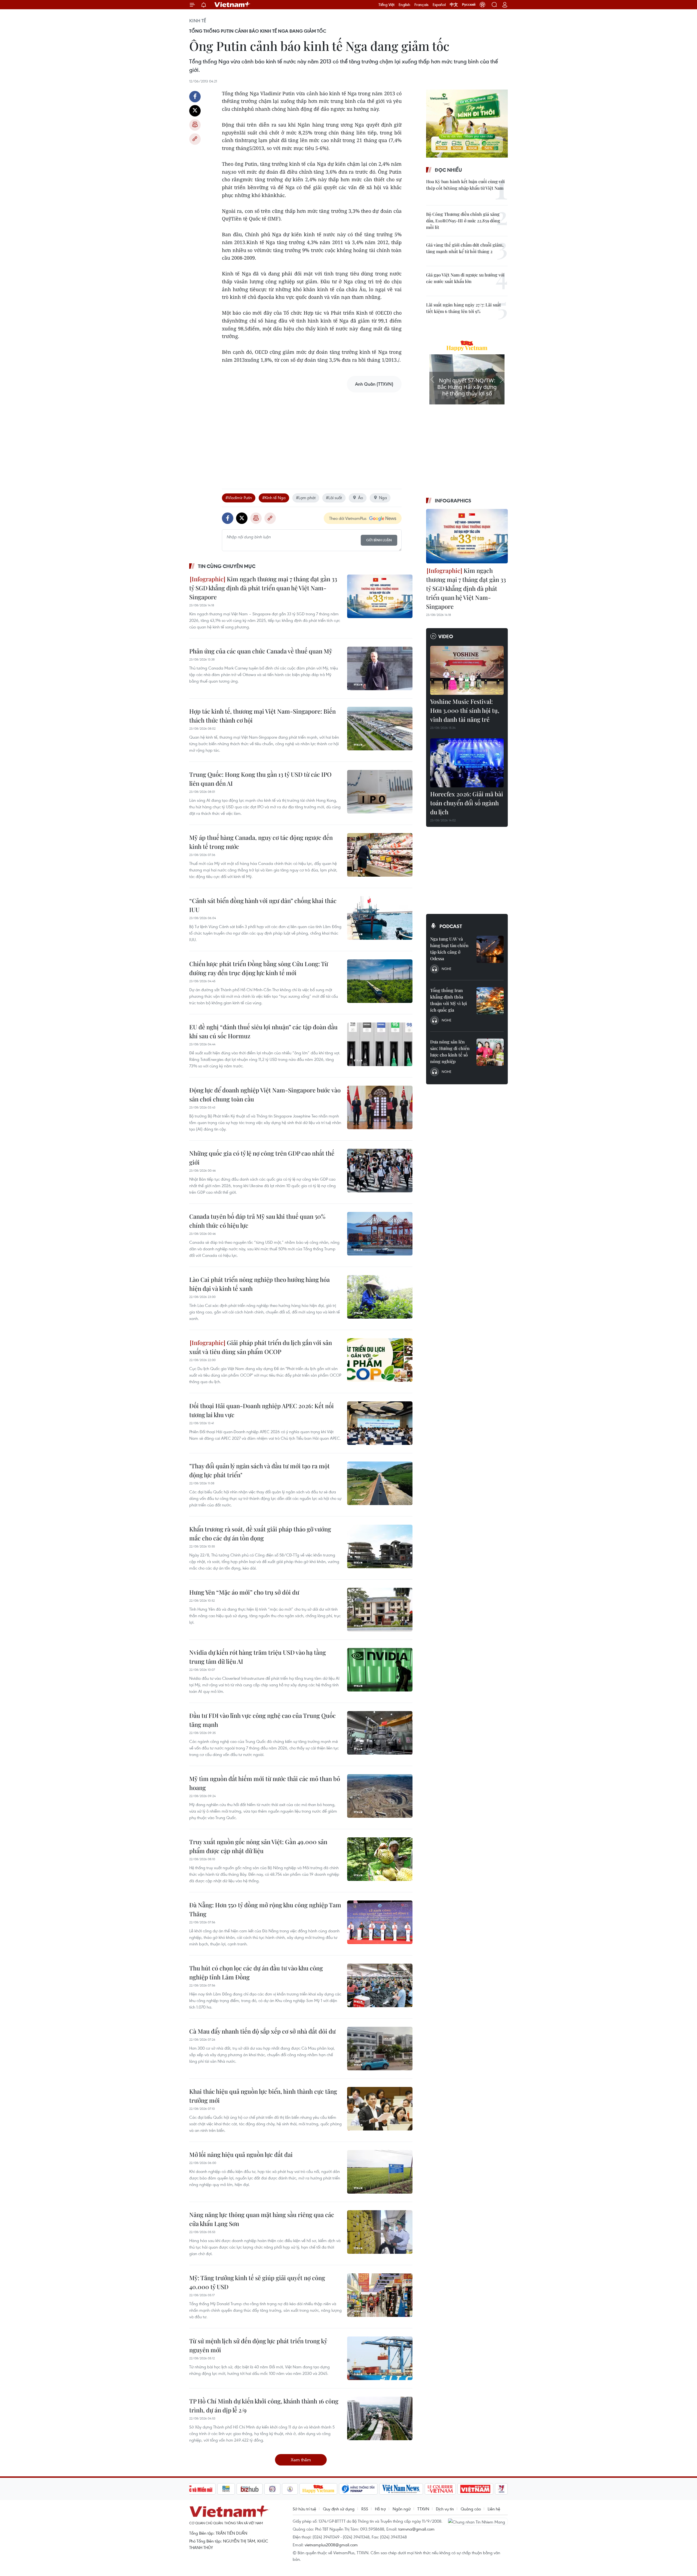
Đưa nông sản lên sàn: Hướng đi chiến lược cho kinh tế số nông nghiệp (450, 1051)
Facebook (195, 97)
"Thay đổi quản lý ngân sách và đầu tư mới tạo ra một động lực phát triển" (259, 1470)
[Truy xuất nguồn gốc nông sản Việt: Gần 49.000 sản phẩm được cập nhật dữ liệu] (380, 1859)
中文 (454, 5)
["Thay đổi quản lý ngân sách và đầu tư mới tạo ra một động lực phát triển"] (380, 1483)
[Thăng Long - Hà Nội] (482, 5)
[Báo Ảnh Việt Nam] (475, 2489)
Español (439, 5)
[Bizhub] (250, 2489)
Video (446, 636)
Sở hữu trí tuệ (304, 2509)
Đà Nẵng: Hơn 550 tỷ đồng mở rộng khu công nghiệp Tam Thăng (265, 1909)
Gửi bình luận (379, 540)
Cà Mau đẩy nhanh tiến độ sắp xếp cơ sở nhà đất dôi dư (262, 2031)
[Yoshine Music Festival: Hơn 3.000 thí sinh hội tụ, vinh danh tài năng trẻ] (467, 670)
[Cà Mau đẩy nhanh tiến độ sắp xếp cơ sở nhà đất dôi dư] (380, 2049)
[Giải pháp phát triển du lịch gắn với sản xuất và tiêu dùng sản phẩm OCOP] (380, 1360)
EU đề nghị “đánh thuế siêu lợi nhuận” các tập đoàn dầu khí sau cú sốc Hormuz (263, 1031)
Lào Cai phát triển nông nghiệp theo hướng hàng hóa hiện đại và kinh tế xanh (259, 1284)
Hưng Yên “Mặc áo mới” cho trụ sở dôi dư (244, 1592)
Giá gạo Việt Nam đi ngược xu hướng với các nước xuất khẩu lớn (465, 278)
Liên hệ (494, 2509)
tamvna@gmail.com (416, 2529)
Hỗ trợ (380, 2509)
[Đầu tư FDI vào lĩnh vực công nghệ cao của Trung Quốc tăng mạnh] (380, 1733)
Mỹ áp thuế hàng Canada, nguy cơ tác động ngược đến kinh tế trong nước (261, 842)
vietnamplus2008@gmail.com (331, 2545)
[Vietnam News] (401, 2489)
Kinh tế (198, 21)
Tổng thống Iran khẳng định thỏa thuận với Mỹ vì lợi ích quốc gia (449, 1000)
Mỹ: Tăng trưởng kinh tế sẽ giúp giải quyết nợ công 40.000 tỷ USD (257, 2282)
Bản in (195, 125)
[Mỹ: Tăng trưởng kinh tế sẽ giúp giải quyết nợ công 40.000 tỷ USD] (380, 2295)
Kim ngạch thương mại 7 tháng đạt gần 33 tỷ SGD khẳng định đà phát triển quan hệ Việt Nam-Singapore (263, 588)
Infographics (453, 501)
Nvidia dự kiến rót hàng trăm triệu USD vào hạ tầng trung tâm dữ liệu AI (258, 1657)
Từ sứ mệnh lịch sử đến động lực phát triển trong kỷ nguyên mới (258, 2345)
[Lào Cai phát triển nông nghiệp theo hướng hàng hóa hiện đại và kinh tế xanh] (380, 1297)
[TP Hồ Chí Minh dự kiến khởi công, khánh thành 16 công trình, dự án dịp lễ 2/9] (380, 2418)
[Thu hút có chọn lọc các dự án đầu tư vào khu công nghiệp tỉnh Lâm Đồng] (380, 1985)
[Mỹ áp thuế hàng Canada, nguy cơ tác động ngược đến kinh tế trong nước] (380, 855)
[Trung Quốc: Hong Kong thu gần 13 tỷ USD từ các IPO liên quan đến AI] (380, 792)
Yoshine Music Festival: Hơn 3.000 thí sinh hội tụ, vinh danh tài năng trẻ (465, 710)
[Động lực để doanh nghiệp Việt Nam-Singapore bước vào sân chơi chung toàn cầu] (380, 1107)
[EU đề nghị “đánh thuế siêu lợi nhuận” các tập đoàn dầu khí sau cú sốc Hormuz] (380, 1044)
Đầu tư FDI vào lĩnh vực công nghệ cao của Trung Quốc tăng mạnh (262, 1720)
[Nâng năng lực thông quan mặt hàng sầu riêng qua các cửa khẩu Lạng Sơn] (380, 2232)
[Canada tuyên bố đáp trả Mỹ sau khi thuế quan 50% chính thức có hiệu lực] (380, 1234)
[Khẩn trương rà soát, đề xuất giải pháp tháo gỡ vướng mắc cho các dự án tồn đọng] (380, 1546)
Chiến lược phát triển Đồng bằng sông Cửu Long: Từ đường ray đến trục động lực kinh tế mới (259, 968)
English (404, 5)
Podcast (451, 926)
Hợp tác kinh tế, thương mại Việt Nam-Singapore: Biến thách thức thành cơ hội (262, 716)
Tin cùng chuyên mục (227, 566)
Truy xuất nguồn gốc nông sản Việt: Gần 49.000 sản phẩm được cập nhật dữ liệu (258, 1846)
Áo (360, 498)
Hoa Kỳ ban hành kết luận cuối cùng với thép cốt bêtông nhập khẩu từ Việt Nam (465, 185)
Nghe (447, 969)
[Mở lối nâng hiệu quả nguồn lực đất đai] (380, 2172)
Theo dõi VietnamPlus (348, 518)
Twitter (195, 111)
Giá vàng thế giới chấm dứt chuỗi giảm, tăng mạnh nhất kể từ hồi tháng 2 (465, 248)
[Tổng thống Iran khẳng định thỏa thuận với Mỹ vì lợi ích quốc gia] (490, 1001)
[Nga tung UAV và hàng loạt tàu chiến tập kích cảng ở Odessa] (490, 949)
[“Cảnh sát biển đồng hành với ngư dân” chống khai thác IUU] (380, 918)
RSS (365, 2509)
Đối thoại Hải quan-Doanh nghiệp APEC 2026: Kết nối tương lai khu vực (262, 1410)
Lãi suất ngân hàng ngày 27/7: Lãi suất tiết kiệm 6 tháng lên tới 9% (464, 308)
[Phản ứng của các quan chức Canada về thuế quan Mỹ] (380, 668)
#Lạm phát (306, 498)
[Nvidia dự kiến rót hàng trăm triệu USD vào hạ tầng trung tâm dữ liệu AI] (380, 1670)
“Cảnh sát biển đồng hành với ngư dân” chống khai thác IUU (263, 905)
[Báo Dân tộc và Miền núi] (196, 2489)
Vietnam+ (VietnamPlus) (233, 5)
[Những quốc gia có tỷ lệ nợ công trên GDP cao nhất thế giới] (380, 1171)
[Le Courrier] (440, 2489)
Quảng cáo (471, 2509)
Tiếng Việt (386, 5)
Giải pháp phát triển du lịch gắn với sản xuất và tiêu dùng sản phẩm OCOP (261, 1347)
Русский (469, 5)
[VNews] (501, 2489)
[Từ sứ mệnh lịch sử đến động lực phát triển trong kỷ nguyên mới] (380, 2358)
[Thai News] (290, 2489)
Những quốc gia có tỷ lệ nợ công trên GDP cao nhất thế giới (262, 1158)
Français (421, 5)
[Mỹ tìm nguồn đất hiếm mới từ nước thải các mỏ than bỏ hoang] (380, 1796)
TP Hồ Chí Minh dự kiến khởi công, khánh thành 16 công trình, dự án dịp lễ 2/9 (264, 2405)
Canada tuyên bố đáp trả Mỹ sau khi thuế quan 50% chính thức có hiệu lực (257, 1221)
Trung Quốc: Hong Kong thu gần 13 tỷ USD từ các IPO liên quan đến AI (260, 779)
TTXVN (423, 2509)
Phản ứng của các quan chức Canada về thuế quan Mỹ (261, 651)
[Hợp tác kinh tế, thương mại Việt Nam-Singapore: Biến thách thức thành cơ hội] (380, 729)
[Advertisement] (312, 435)
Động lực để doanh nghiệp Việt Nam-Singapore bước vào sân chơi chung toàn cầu (265, 1094)
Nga (383, 498)
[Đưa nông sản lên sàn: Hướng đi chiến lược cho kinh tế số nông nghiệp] (490, 1052)
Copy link (195, 139)
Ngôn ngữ (402, 2509)
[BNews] (226, 2489)
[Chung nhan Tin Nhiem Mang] (478, 2522)
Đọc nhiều (448, 170)
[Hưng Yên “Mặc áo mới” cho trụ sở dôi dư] (380, 1610)
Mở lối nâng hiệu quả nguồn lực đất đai (241, 2154)
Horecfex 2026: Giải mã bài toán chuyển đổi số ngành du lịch (467, 803)
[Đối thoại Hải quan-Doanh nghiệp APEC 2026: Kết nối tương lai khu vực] (380, 1423)
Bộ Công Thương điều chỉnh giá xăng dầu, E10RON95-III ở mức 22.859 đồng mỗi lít (463, 221)
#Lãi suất (334, 498)
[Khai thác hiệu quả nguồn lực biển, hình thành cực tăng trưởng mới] (380, 2109)
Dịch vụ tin (445, 2509)
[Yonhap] (358, 2489)
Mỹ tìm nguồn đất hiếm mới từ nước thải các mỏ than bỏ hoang (265, 1783)
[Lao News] (273, 2489)
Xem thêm (301, 2460)
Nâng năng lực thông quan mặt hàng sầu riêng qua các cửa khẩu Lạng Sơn (262, 2219)
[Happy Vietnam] (318, 2489)
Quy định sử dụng (339, 2509)
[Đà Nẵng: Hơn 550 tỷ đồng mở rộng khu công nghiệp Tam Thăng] (380, 1922)
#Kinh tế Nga (274, 498)
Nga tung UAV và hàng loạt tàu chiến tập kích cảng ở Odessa (449, 949)
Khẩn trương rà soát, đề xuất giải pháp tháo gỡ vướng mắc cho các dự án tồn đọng (260, 1533)
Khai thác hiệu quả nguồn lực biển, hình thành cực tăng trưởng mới (263, 2096)
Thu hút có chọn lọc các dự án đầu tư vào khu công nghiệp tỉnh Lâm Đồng (256, 1972)
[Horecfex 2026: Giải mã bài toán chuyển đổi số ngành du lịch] (467, 763)
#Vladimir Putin (239, 498)
